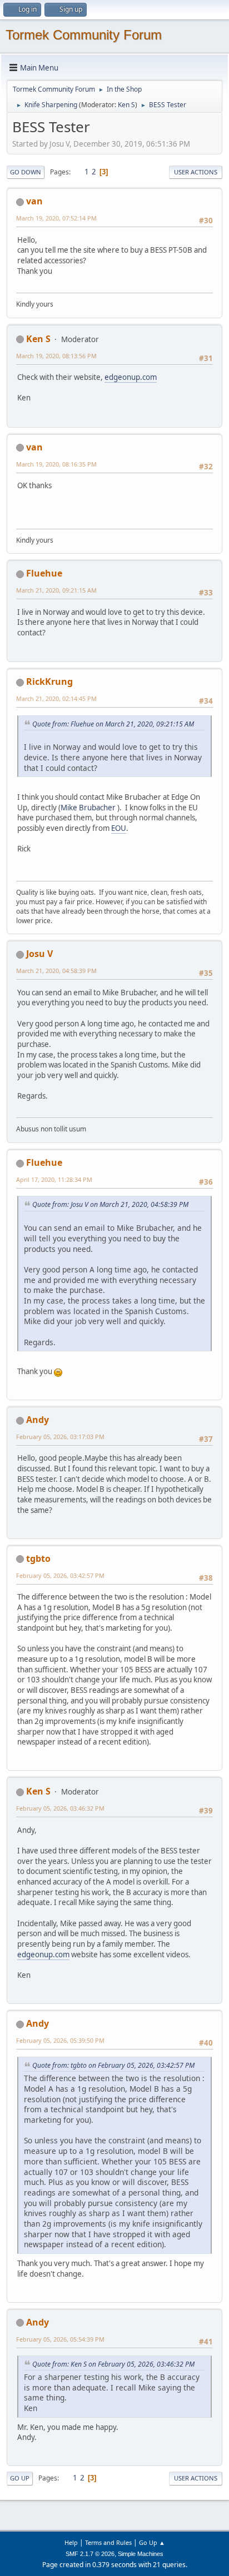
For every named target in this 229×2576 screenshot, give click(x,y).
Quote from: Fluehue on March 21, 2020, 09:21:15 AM (113, 724)
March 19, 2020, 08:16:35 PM (56, 464)
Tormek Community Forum (84, 35)
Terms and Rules (108, 2542)
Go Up (20, 2478)
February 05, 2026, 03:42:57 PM (60, 1575)
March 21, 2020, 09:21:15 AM (56, 590)
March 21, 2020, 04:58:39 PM (56, 971)
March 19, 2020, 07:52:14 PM (56, 218)
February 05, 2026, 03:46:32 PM (60, 1808)
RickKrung (49, 681)
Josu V (39, 954)
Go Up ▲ (152, 2542)
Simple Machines (141, 2554)
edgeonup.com (131, 377)
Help (71, 2542)
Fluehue (44, 573)
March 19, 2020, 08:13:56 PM (56, 356)
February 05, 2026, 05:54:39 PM (60, 2339)
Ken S (126, 105)
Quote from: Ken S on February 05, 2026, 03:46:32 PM (113, 2364)
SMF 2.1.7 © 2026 (90, 2554)
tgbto (38, 1558)
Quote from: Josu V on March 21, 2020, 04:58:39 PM (110, 1204)
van (34, 201)
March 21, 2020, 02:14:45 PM (56, 698)
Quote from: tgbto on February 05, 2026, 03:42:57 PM (113, 2065)
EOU (119, 828)
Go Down (26, 172)
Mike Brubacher (88, 808)
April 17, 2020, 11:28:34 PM (54, 1179)
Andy (38, 1420)
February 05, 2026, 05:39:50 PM (60, 2040)
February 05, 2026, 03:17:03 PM (60, 1437)
